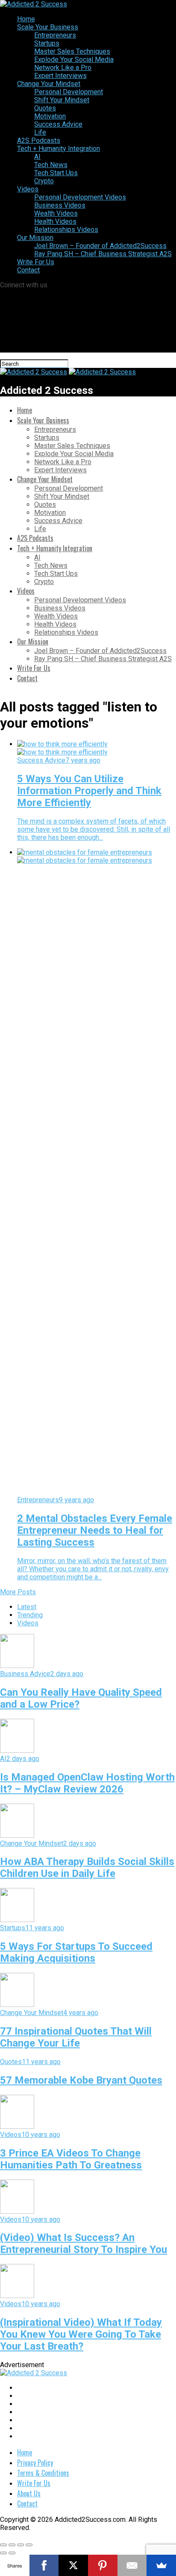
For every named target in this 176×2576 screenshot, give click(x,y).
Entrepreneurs (55, 35)
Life (40, 132)
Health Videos (55, 221)
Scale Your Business (48, 27)
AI (37, 157)
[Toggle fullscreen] (21, 2545)
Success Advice (58, 124)
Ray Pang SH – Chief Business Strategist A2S (103, 254)
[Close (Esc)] (3, 2545)
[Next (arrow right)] (12, 2553)
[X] (73, 2565)
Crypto (44, 181)
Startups (47, 43)
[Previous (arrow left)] (3, 2553)
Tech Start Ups (56, 173)
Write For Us (36, 262)
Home (26, 19)
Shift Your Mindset (62, 100)
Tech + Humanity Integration (59, 149)
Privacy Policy (35, 2463)
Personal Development (69, 92)
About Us (29, 2493)
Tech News (51, 165)
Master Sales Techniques (72, 51)
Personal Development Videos (80, 197)
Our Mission (35, 238)
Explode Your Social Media (74, 59)
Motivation (50, 116)
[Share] (12, 2545)
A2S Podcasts (39, 140)
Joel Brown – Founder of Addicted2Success (100, 246)
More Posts (18, 1592)
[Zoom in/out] (29, 2545)
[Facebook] (44, 2565)
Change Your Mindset (49, 84)
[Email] (132, 2565)
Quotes (45, 108)
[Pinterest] (103, 2565)
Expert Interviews (60, 76)
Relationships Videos (66, 230)
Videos (28, 189)
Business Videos (60, 205)
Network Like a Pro (63, 68)
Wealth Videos (56, 213)
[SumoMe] (161, 2565)
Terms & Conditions (43, 2473)
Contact (28, 270)
